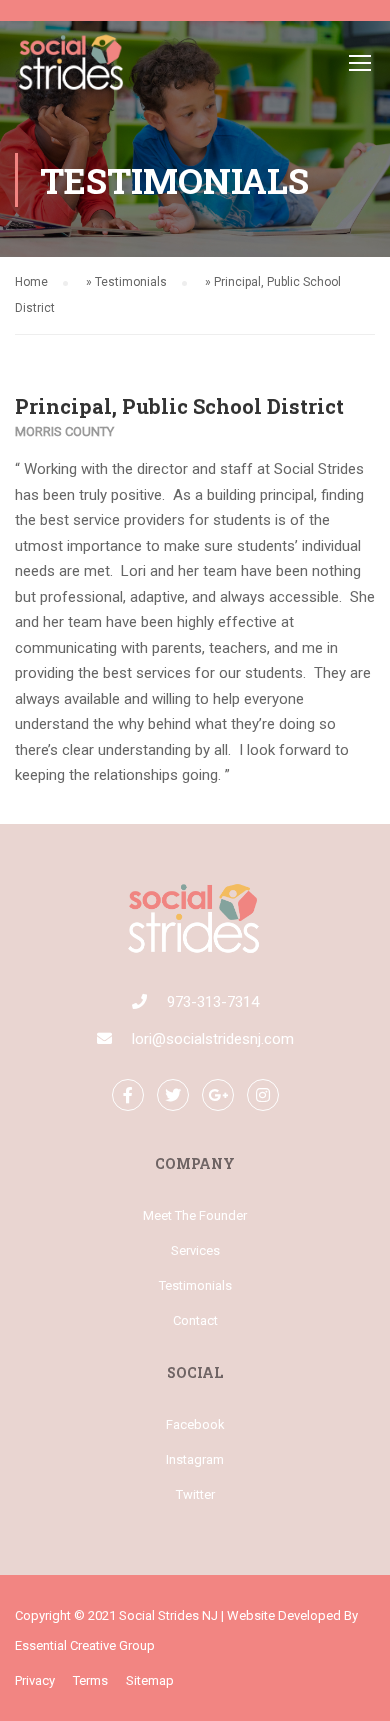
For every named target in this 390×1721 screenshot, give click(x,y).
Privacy (35, 1680)
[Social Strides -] (72, 67)
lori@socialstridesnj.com (213, 1039)
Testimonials (131, 282)
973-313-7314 (213, 1002)
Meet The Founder (195, 1215)
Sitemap (150, 1680)
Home (31, 282)
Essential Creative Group (85, 1645)
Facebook (195, 1424)
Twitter (195, 1494)
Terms (90, 1680)
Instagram (195, 1459)
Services (195, 1250)
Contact (195, 1320)
